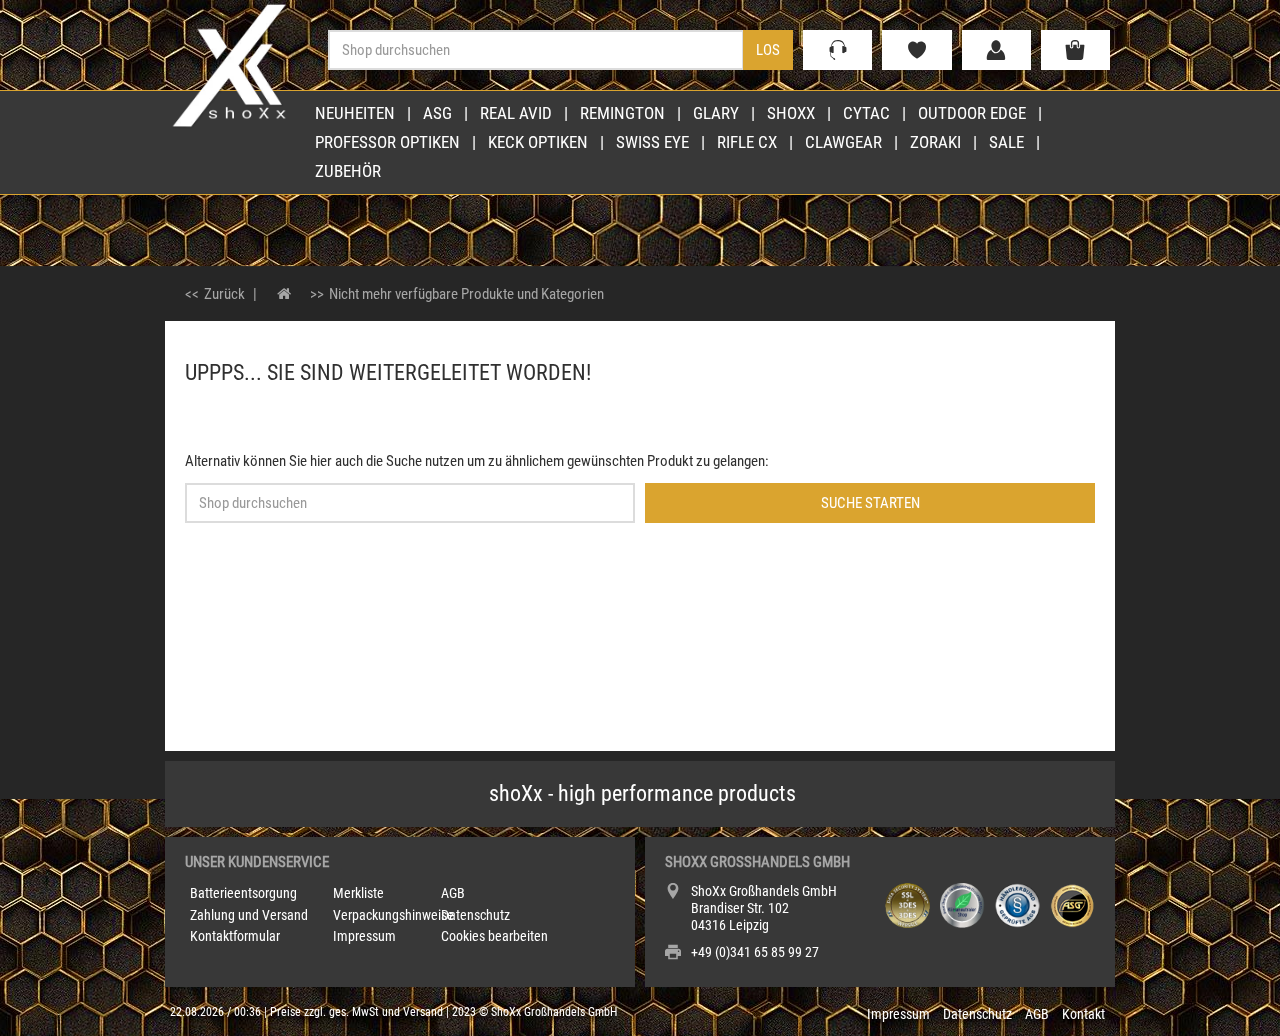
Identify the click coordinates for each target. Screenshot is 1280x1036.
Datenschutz (475, 915)
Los (768, 50)
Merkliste (358, 893)
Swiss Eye (652, 142)
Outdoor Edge (972, 113)
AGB (453, 893)
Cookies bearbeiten (494, 936)
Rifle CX (747, 142)
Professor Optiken (387, 142)
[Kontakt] (837, 50)
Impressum (364, 936)
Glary (716, 113)
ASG (437, 113)
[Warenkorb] (1075, 50)
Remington (622, 113)
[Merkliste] (916, 50)
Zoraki (935, 142)
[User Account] (996, 50)
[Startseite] (284, 294)
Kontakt (1083, 1014)
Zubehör (348, 171)
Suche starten (870, 503)
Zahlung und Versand (249, 915)
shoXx (791, 113)
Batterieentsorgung (243, 893)
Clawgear (843, 142)
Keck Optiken (538, 142)
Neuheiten (355, 113)
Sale (1006, 142)
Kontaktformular (235, 936)
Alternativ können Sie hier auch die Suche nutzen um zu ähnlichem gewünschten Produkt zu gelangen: (477, 461)
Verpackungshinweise (393, 915)
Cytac (866, 113)
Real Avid (516, 113)
